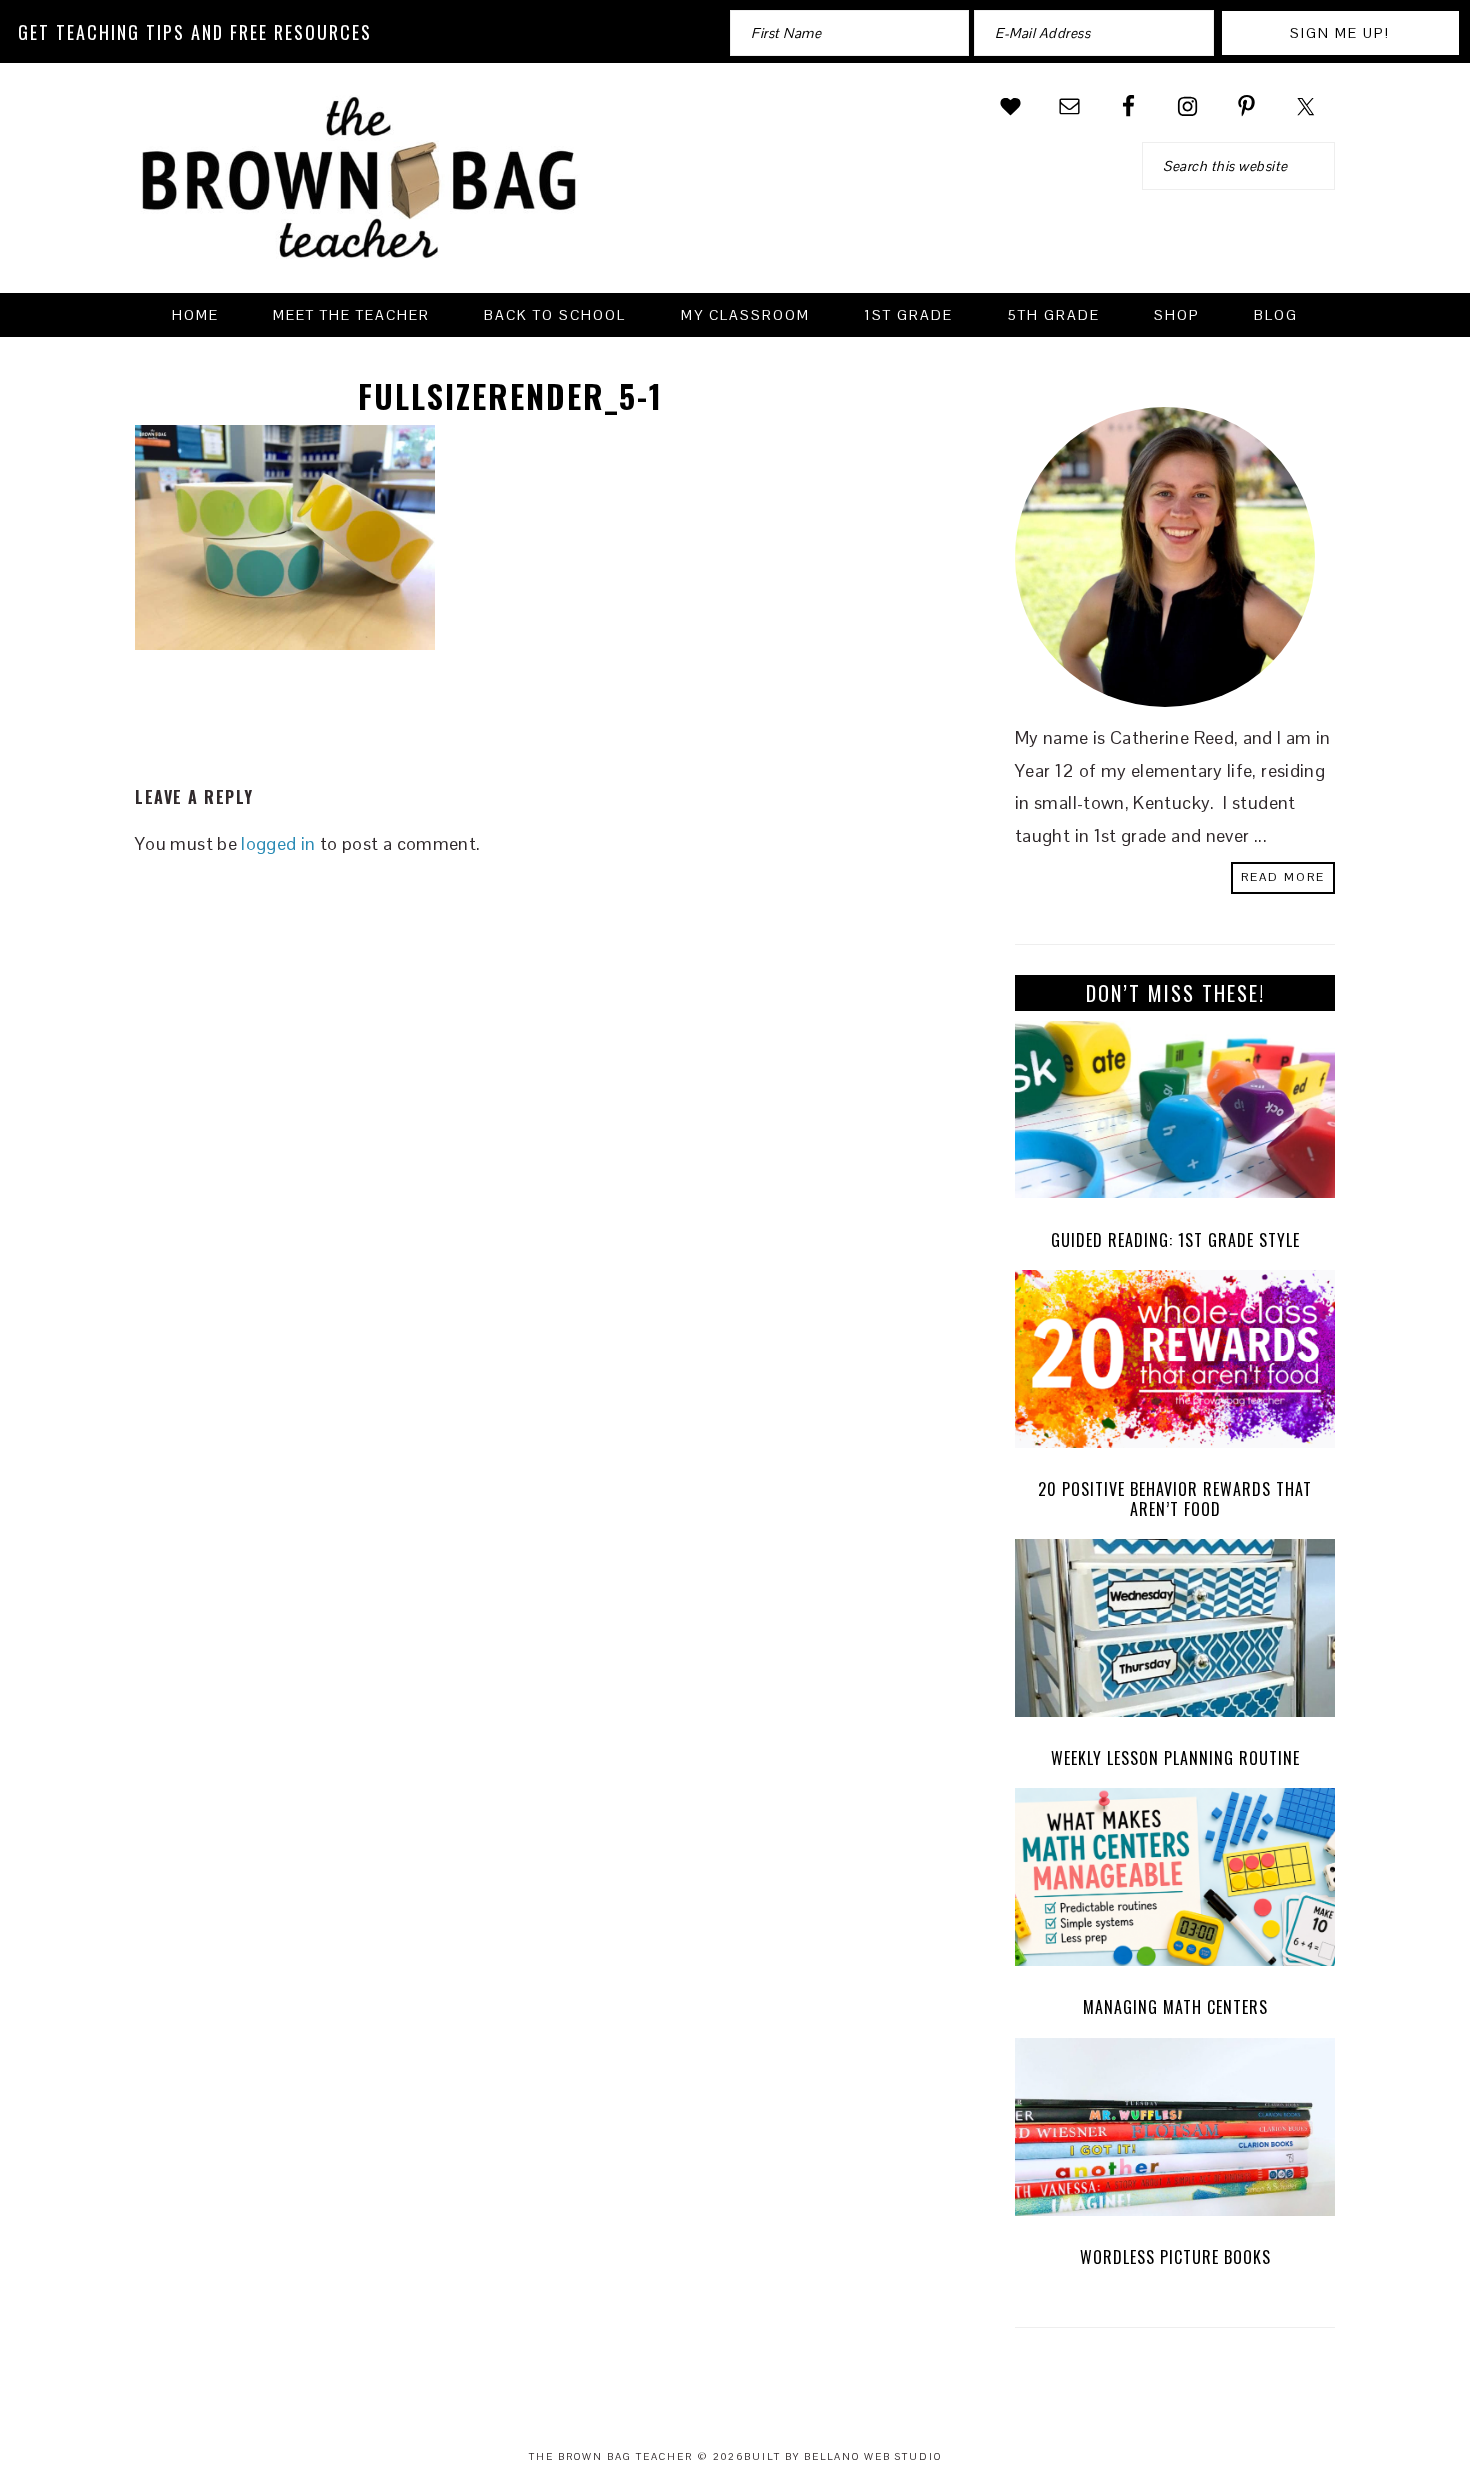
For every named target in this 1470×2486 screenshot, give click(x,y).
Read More (1283, 877)
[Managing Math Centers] (1175, 1882)
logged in (278, 843)
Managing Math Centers (1175, 2007)
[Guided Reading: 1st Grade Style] (1175, 1115)
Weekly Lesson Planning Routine (1175, 1758)
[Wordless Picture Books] (1175, 2132)
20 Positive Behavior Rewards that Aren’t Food (1175, 1498)
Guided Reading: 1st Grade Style (1175, 1240)
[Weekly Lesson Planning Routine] (1175, 1633)
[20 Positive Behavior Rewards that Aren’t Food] (1175, 1364)
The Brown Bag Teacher (360, 190)
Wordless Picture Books (1175, 2257)
